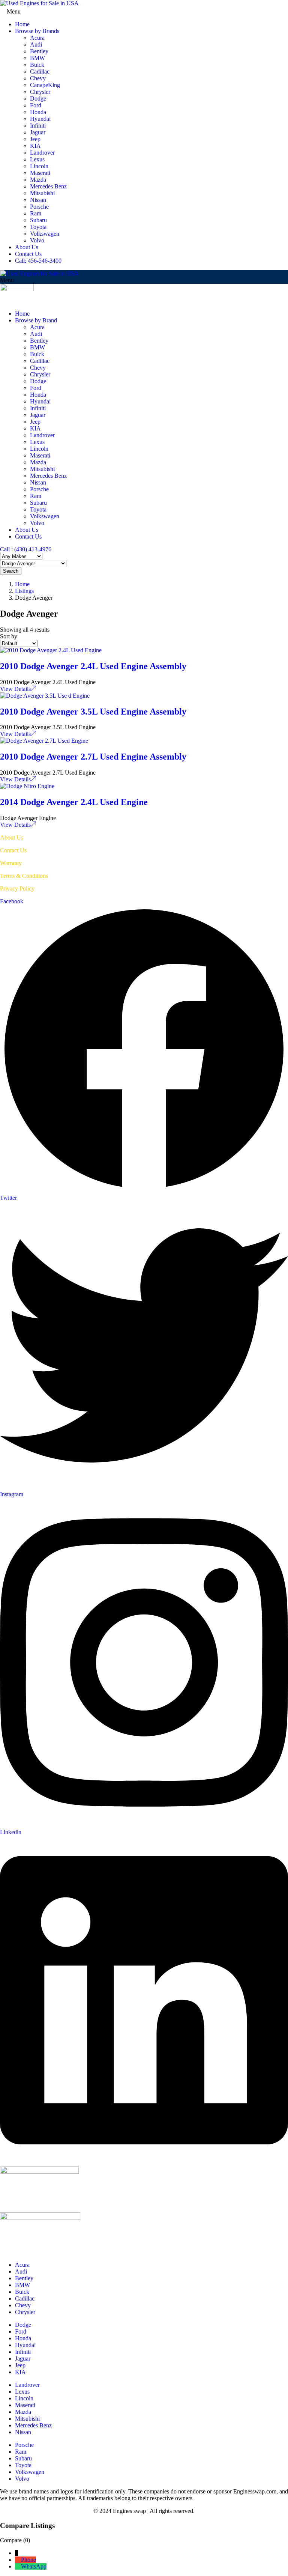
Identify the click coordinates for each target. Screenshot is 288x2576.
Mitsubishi (42, 193)
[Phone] (18, 2560)
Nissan (38, 200)
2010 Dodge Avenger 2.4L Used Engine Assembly (93, 666)
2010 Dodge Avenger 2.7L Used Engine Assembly (93, 757)
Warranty (11, 863)
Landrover (42, 153)
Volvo (37, 240)
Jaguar (38, 132)
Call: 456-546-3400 (38, 261)
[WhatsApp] (18, 2566)
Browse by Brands (37, 31)
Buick (37, 65)
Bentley (39, 51)
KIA (35, 146)
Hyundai (40, 119)
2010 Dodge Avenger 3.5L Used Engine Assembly (93, 712)
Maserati (40, 173)
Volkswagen (45, 234)
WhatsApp (34, 2566)
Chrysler (40, 92)
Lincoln (39, 166)
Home (22, 24)
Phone (28, 2560)
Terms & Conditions (24, 876)
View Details (15, 689)
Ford (36, 105)
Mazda (38, 180)
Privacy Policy (17, 889)
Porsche (39, 207)
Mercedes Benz (48, 186)
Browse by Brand (36, 320)
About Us (27, 247)
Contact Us (28, 254)
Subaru (38, 220)
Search (11, 571)
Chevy (38, 78)
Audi (36, 44)
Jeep (35, 139)
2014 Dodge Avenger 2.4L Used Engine (74, 802)
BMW (37, 58)
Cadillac (40, 71)
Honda (38, 112)
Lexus (37, 159)
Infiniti (38, 126)
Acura (37, 38)
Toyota (38, 227)
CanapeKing (45, 85)
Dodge (38, 99)
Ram (36, 213)
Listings (24, 591)
